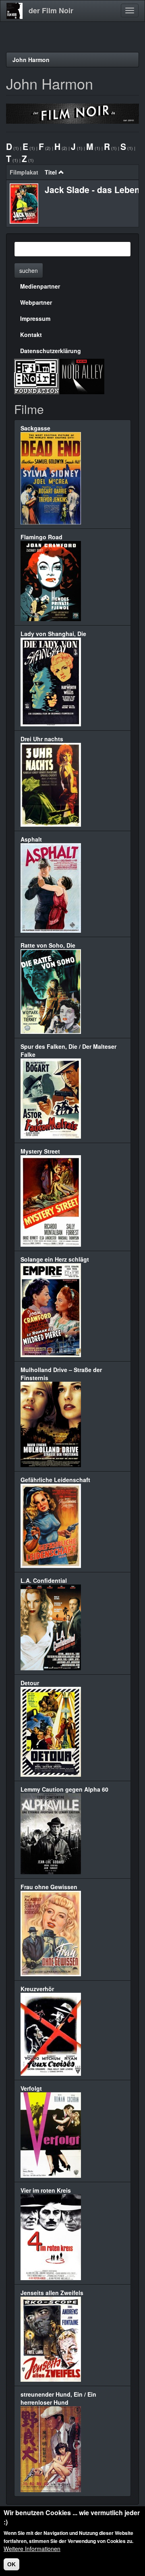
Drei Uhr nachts (42, 739)
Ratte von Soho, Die (48, 945)
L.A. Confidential (44, 1580)
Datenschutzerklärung (51, 351)
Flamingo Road (41, 537)
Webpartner (36, 302)
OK (11, 2564)
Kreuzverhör (37, 1989)
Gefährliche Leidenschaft (55, 1480)
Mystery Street (40, 1151)
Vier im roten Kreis (46, 2190)
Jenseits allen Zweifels (52, 2293)
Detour (30, 1683)
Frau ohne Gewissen (49, 1887)
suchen (29, 270)
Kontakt (31, 335)
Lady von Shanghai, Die (53, 634)
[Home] (14, 11)
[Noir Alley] (82, 376)
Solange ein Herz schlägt (55, 1259)
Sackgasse (35, 428)
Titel (51, 172)
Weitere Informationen (32, 2549)
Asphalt (31, 839)
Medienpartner (40, 286)
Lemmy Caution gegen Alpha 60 (64, 1789)
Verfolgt (31, 2088)
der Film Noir (51, 10)
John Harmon (31, 60)
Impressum (35, 318)
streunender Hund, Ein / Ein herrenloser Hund (58, 2398)
